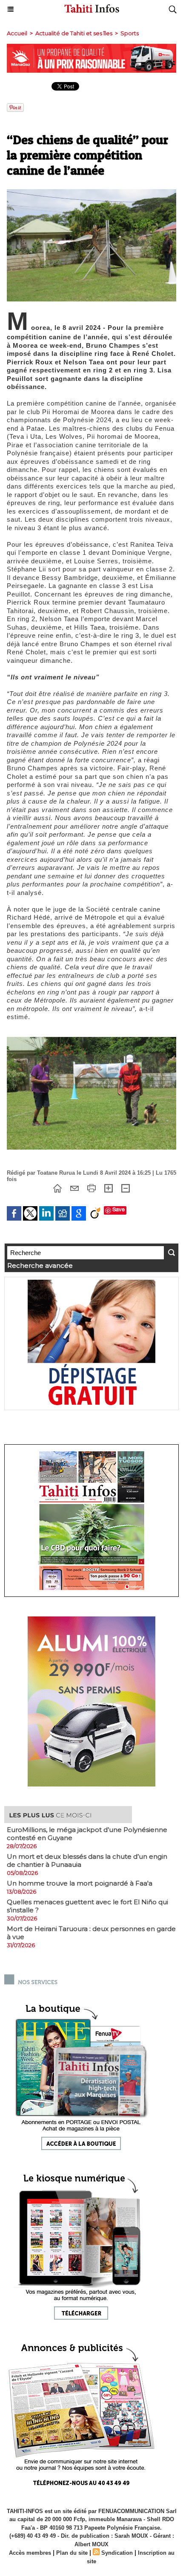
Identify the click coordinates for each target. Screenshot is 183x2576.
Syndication (117, 2553)
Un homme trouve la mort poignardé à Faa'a (80, 1883)
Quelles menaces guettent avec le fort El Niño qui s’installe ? (87, 1906)
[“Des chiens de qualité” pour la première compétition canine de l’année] (91, 193)
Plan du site (72, 2553)
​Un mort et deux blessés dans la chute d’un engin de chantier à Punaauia (87, 1860)
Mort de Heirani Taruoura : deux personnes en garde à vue (91, 1933)
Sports (130, 33)
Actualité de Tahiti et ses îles (74, 33)
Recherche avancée (40, 1265)
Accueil (17, 33)
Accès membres (30, 2553)
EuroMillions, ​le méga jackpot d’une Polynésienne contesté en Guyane (87, 1834)
